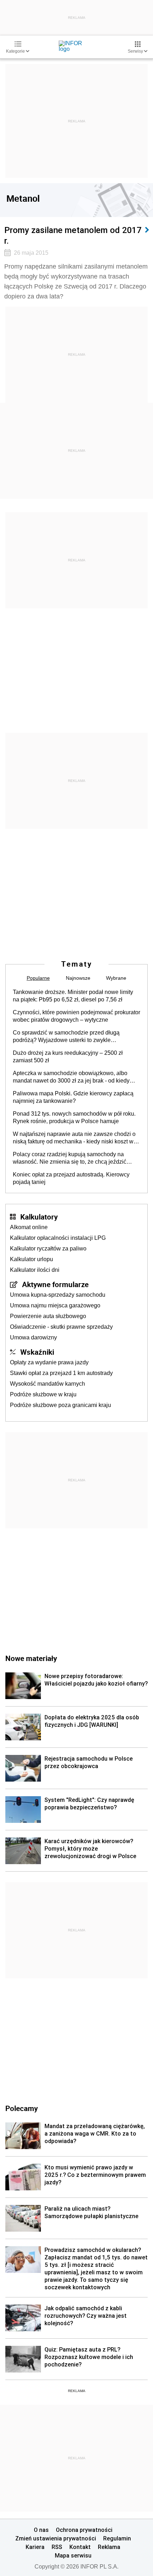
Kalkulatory (39, 1217)
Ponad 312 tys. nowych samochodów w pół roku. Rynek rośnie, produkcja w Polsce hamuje (74, 1117)
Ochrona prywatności (84, 2530)
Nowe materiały (31, 1658)
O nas (41, 2530)
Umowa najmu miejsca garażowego (55, 1305)
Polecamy (22, 2108)
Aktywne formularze (55, 1284)
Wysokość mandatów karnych (48, 1384)
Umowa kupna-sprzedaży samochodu (58, 1295)
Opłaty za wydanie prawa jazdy (49, 1362)
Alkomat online (29, 1227)
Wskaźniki (37, 1352)
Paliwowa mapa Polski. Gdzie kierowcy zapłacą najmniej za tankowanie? (73, 1097)
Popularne (38, 978)
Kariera (35, 2547)
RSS (57, 2547)
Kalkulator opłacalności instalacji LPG (58, 1238)
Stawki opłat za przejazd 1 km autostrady (61, 1373)
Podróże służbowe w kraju (43, 1394)
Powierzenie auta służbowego (48, 1316)
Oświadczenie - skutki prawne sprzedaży (61, 1327)
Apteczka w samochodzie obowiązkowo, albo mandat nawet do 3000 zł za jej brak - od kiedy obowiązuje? (71, 1077)
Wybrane (116, 978)
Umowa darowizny (33, 1337)
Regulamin (117, 2538)
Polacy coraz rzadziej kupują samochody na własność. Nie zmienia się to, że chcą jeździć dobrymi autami (70, 1158)
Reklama (109, 2547)
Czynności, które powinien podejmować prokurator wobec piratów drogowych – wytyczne (76, 1016)
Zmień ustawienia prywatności (56, 2538)
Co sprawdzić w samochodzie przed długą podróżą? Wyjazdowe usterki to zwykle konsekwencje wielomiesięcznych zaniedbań (70, 1037)
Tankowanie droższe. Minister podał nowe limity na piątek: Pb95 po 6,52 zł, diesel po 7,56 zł (73, 996)
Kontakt (80, 2547)
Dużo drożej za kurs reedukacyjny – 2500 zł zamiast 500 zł (68, 1057)
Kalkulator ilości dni (35, 1270)
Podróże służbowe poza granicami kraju (60, 1405)
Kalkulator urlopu (31, 1259)
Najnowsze (78, 978)
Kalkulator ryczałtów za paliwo (48, 1249)
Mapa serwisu (73, 2555)
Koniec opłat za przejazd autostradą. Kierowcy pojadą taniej (71, 1178)
